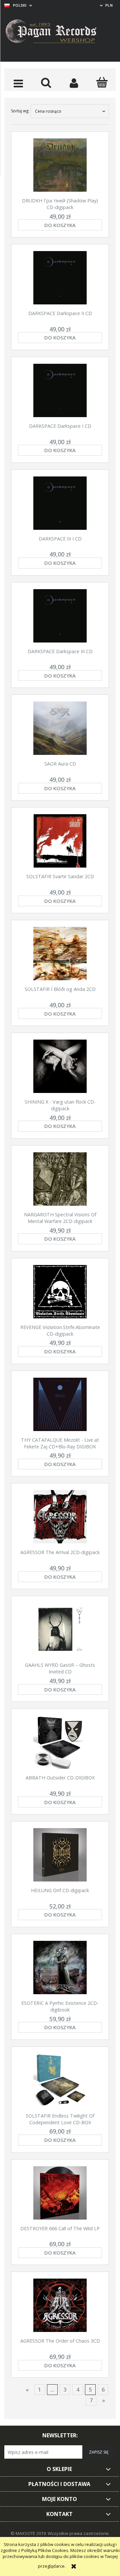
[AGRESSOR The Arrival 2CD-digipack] (60, 1517)
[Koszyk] (102, 82)
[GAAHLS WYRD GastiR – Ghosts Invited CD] (60, 1629)
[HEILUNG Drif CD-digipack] (60, 1855)
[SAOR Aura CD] (60, 728)
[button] (18, 83)
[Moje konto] (74, 83)
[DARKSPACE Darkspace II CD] (60, 278)
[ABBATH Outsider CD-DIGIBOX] (60, 1742)
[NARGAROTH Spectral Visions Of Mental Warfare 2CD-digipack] (60, 1179)
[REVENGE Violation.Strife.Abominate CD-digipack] (60, 1292)
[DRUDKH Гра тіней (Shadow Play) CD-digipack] (60, 165)
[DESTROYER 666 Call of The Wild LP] (60, 2193)
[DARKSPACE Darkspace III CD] (60, 616)
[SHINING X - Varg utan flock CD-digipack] (60, 1066)
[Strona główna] (56, 32)
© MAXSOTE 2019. (29, 2533)
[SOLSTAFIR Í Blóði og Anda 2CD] (60, 954)
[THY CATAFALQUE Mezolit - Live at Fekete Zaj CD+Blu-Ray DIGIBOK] (60, 1404)
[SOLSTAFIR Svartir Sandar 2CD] (60, 841)
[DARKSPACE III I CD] (60, 503)
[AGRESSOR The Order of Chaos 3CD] (60, 2305)
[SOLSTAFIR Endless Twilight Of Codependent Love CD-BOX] (60, 2080)
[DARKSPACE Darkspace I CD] (60, 390)
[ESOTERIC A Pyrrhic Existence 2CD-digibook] (60, 1968)
